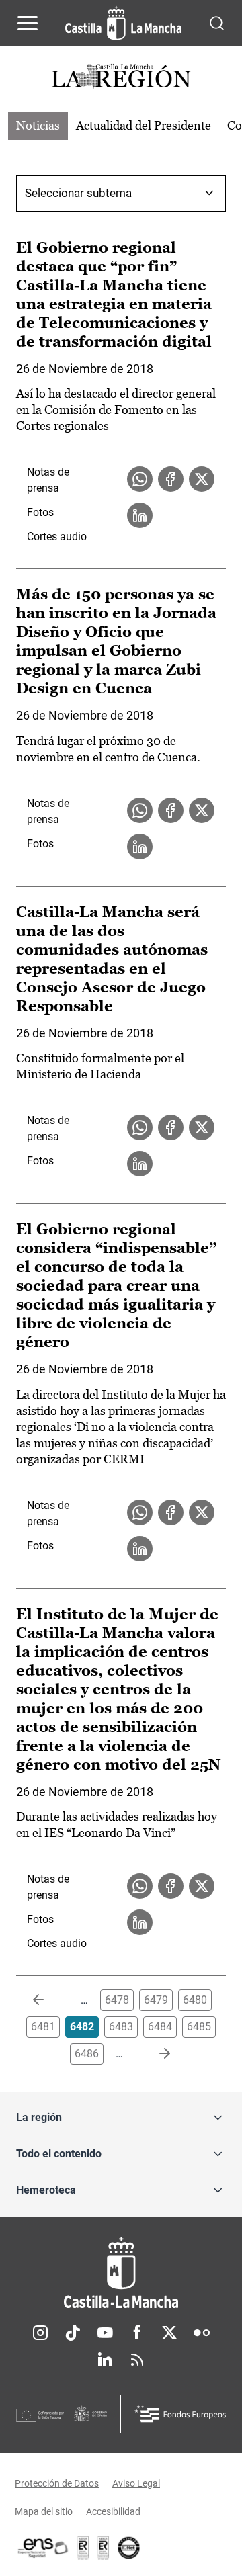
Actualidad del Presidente (144, 125)
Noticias (38, 125)
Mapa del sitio (44, 2511)
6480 (195, 2000)
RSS (137, 2360)
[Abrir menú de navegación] (28, 23)
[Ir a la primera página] (49, 2000)
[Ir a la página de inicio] (123, 23)
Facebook (137, 2333)
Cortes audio (57, 536)
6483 (121, 2027)
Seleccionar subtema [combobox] (78, 193)
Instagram (40, 2333)
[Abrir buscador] (217, 23)
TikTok (73, 2333)
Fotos (40, 512)
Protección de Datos (57, 2483)
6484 (160, 2027)
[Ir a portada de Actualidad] (121, 78)
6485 (199, 2027)
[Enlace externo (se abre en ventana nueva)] (104, 2548)
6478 (117, 2000)
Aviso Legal (136, 2483)
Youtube (105, 2333)
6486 (87, 2054)
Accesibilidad (113, 2511)
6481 (43, 2027)
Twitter (169, 2333)
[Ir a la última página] (154, 2054)
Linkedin (105, 2360)
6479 (156, 2000)
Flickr (202, 2333)
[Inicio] (121, 2273)
